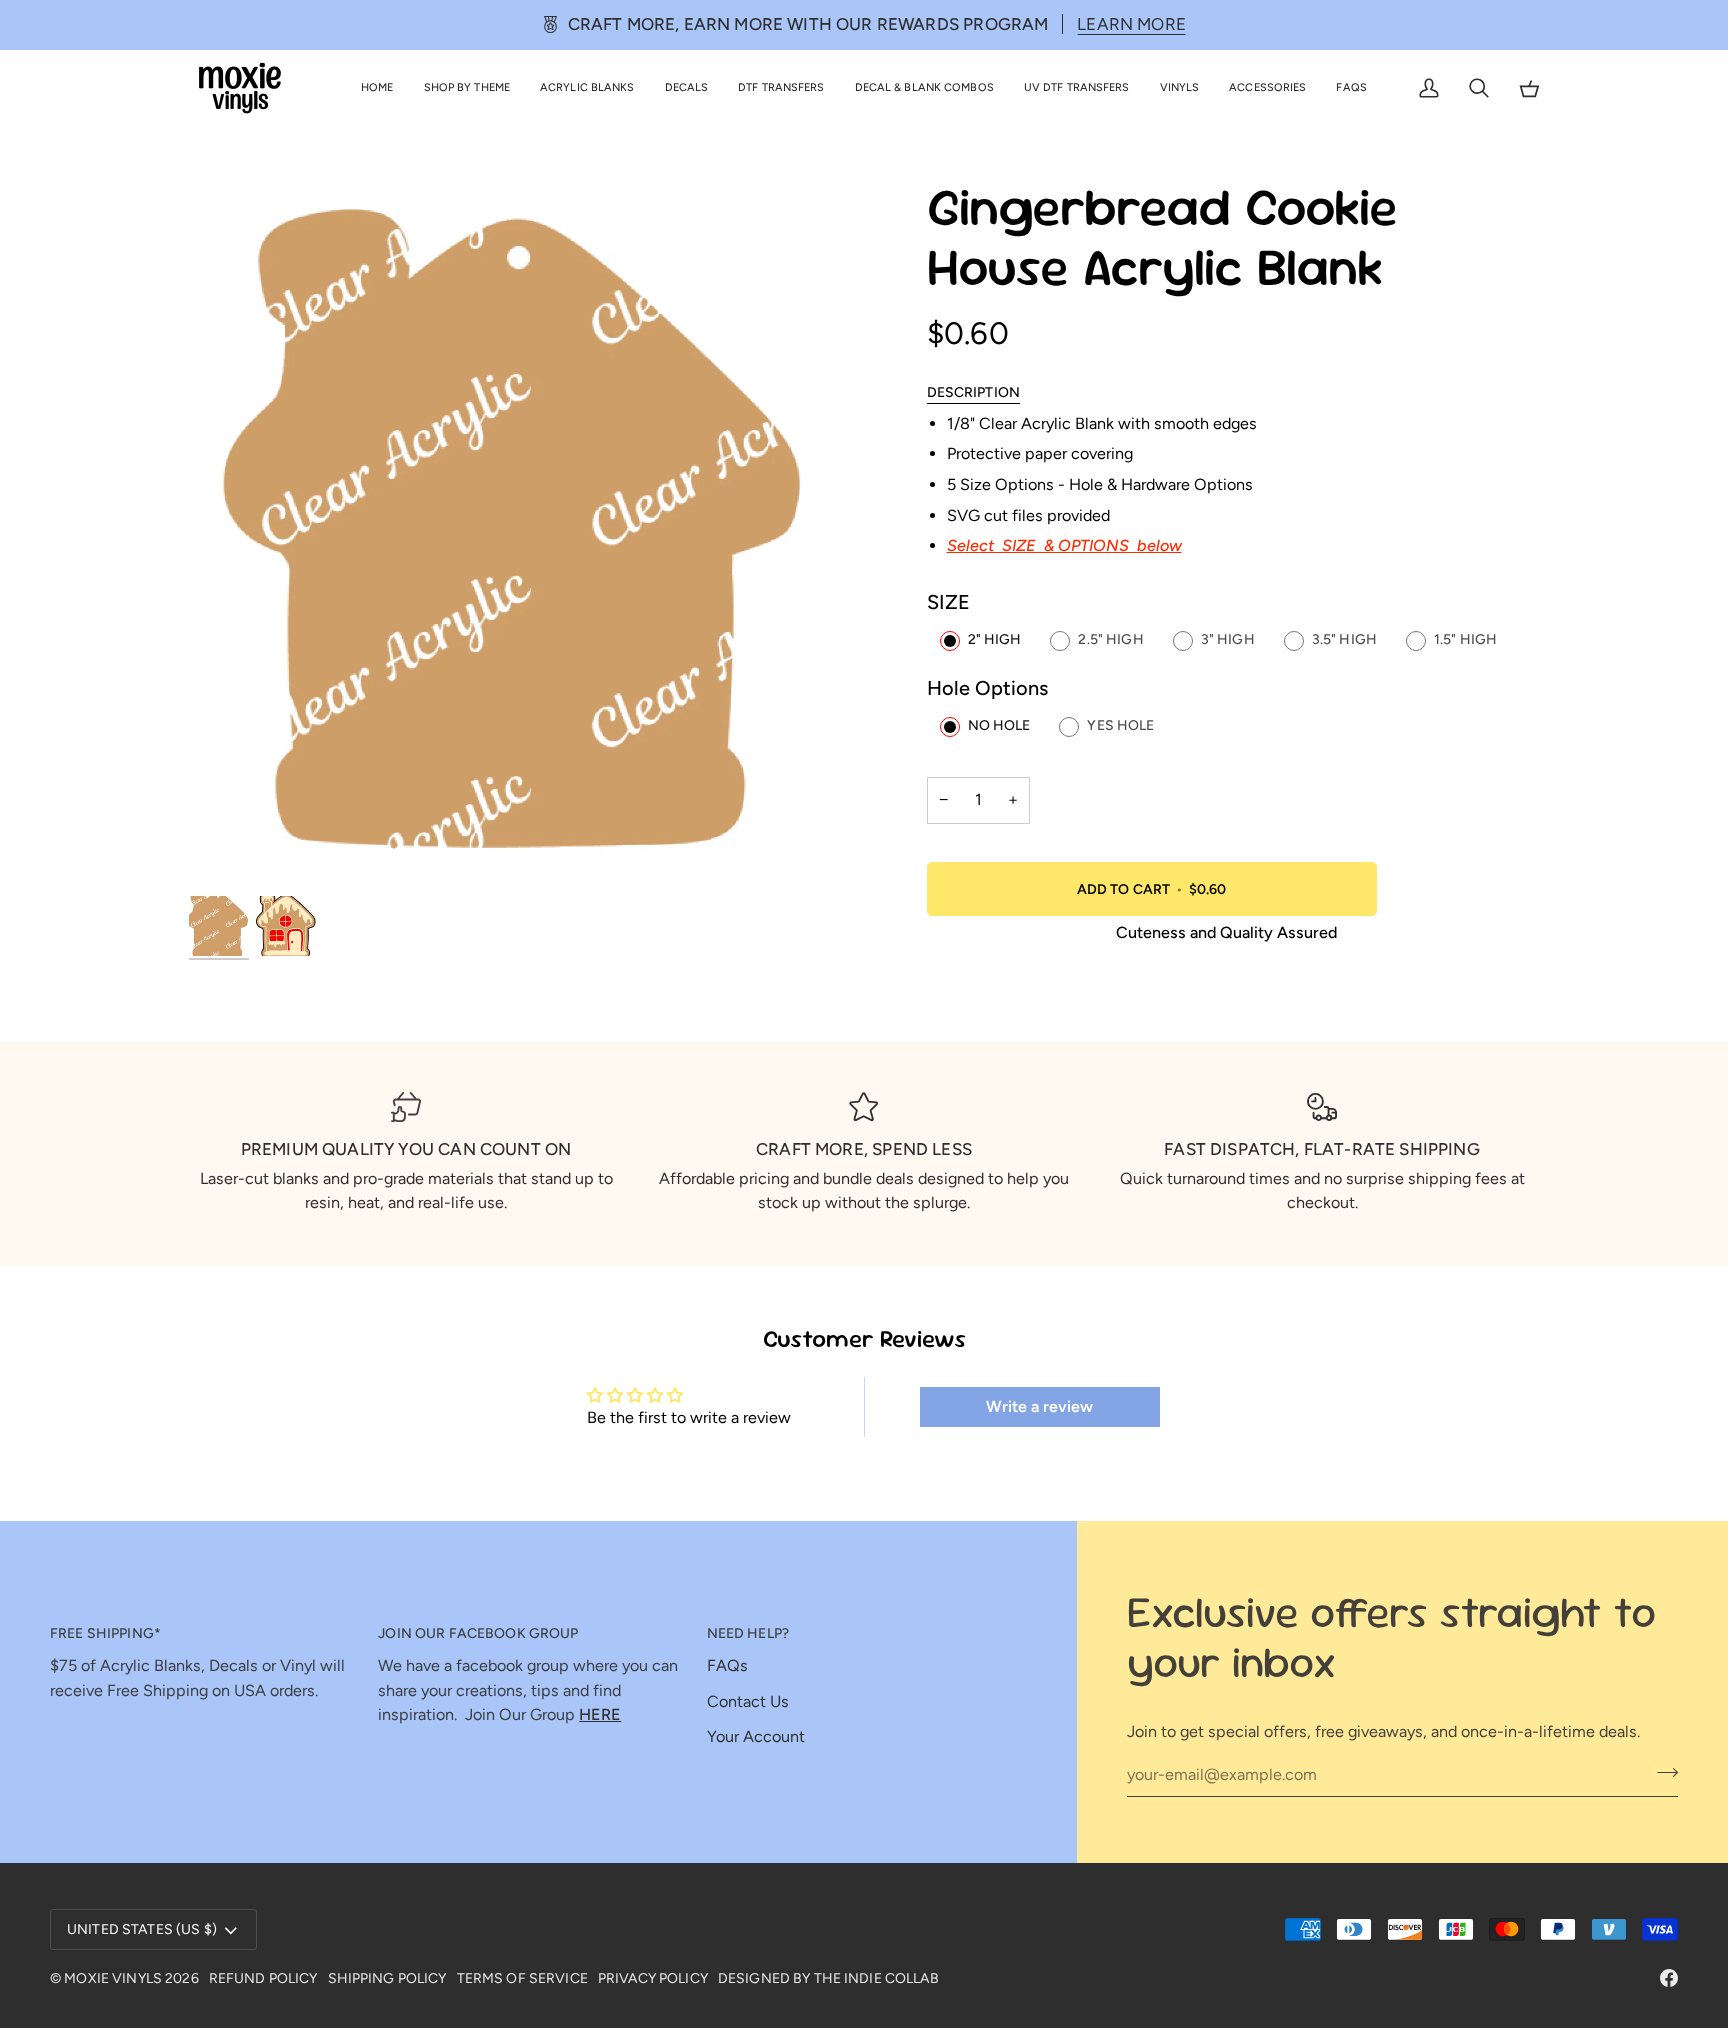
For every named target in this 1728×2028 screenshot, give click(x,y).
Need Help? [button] (748, 1633)
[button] (467, 88)
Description (974, 392)
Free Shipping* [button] (105, 1633)
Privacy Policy (653, 1978)
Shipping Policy (387, 1978)
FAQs (727, 1665)
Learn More (1131, 24)
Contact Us (748, 1701)
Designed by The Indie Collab (828, 1978)
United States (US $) (142, 1929)
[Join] (1661, 1772)
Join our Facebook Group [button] (478, 1633)
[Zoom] (526, 535)
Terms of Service (522, 1978)
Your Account (756, 1736)
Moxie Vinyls (113, 1978)
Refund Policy (263, 1978)
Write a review (1039, 1406)
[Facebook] (1669, 1978)
